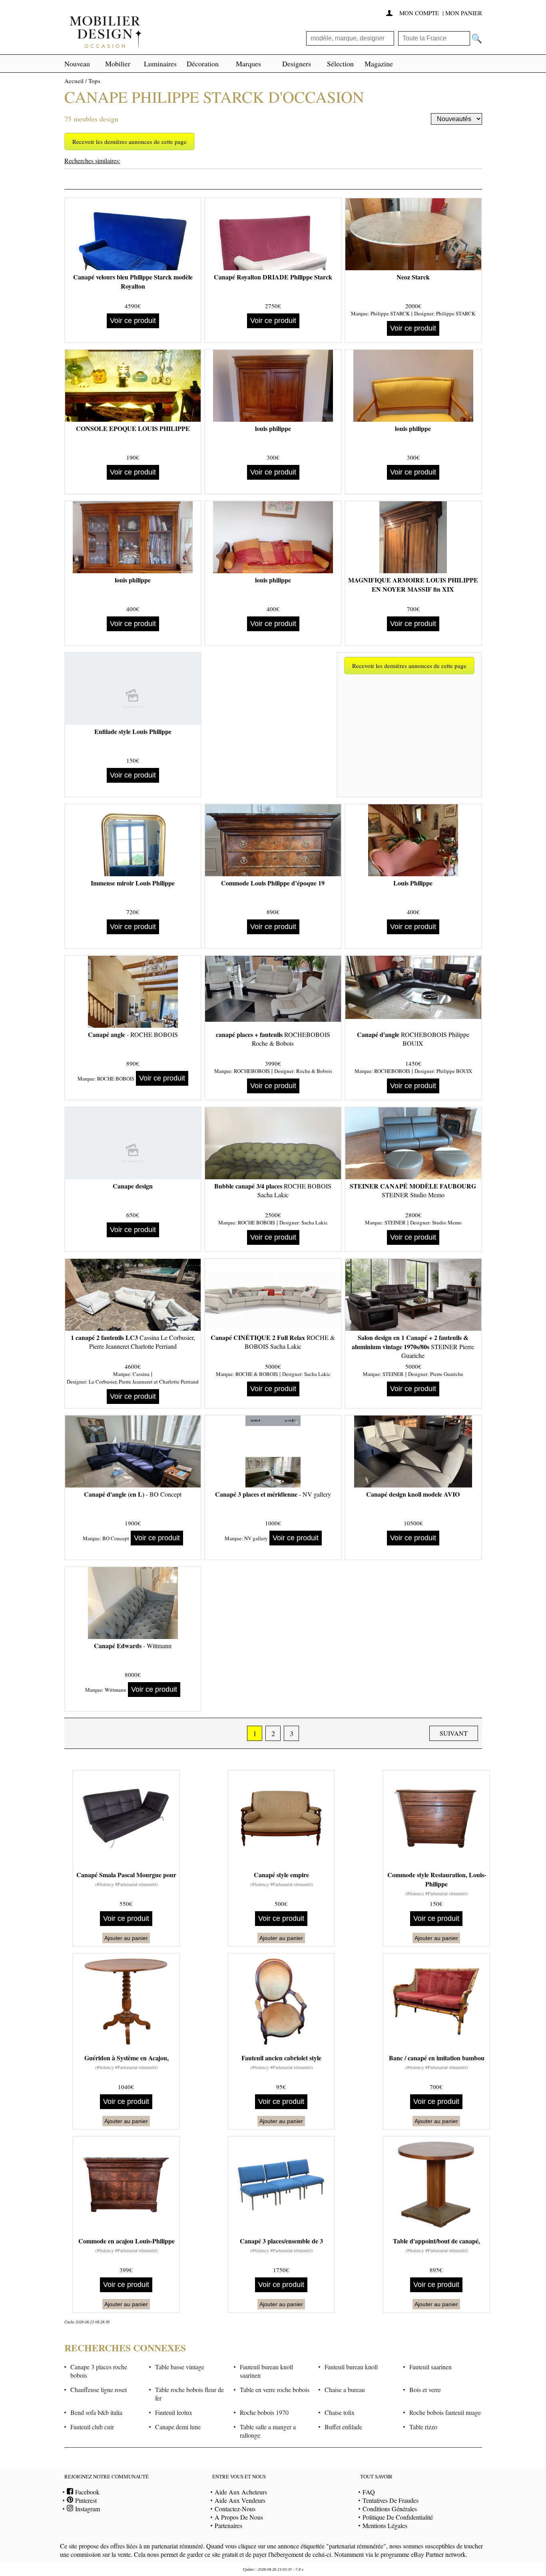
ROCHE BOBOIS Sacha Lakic (273, 1190)
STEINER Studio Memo (413, 1190)
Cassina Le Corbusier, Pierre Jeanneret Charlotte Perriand (133, 1342)
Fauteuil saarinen (430, 2367)
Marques (248, 64)
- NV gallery (273, 1494)
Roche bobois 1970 (264, 2412)
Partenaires (228, 2525)
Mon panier (464, 13)
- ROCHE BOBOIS (133, 1034)
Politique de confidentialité (398, 2517)
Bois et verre (425, 2390)
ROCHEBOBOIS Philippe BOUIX (413, 1039)
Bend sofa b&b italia (96, 2412)
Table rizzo (423, 2427)
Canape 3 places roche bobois (99, 2371)
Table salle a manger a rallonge (268, 2431)
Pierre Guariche (447, 1374)
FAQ (369, 2492)
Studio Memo (447, 1222)
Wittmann (116, 1690)
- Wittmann (133, 1646)
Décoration (203, 64)
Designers (297, 64)
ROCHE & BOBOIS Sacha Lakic (273, 1342)
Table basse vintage (180, 2367)
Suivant (454, 1733)
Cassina (141, 1374)
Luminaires (160, 64)
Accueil (74, 81)
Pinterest (85, 2500)
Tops (94, 81)
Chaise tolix (340, 2412)
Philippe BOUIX (454, 1071)
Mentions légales (385, 2525)
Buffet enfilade (343, 2427)
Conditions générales (390, 2509)
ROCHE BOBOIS (116, 1079)
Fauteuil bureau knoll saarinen (266, 2371)
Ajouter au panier (126, 1938)
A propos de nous (239, 2517)
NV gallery (256, 1538)
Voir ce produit (133, 321)
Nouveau (77, 64)
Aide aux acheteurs (241, 2492)
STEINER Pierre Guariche (413, 1346)
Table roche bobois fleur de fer (189, 2394)
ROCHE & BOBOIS (257, 1374)
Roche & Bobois (314, 1071)
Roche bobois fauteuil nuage (445, 2412)
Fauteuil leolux (174, 2412)
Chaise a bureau (345, 2390)
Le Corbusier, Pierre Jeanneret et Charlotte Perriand (144, 1382)
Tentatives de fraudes (391, 2500)
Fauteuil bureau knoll (351, 2367)
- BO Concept (133, 1494)
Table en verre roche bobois (275, 2390)
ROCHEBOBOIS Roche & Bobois (273, 1039)
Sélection (340, 64)
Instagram (87, 2509)
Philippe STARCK (390, 313)
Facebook (86, 2492)
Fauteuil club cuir (92, 2427)
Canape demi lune (178, 2427)
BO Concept (116, 1538)
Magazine (379, 64)
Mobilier (118, 64)
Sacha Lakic (315, 1222)
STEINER (395, 1222)
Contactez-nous (235, 2509)
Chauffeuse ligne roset (99, 2390)
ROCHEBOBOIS (252, 1071)
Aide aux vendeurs (240, 2500)
